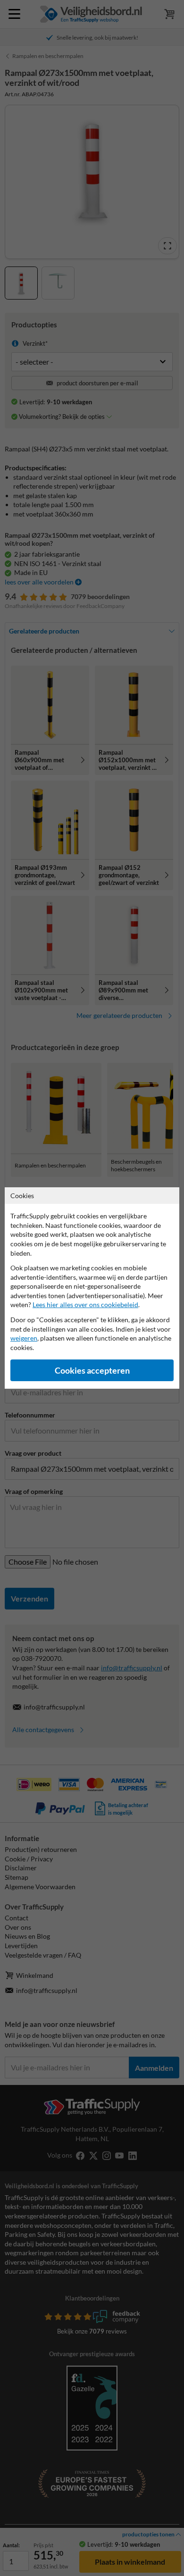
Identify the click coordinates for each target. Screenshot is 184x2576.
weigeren (24, 1338)
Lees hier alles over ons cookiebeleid (85, 1305)
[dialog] (92, 1288)
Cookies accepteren (92, 1371)
